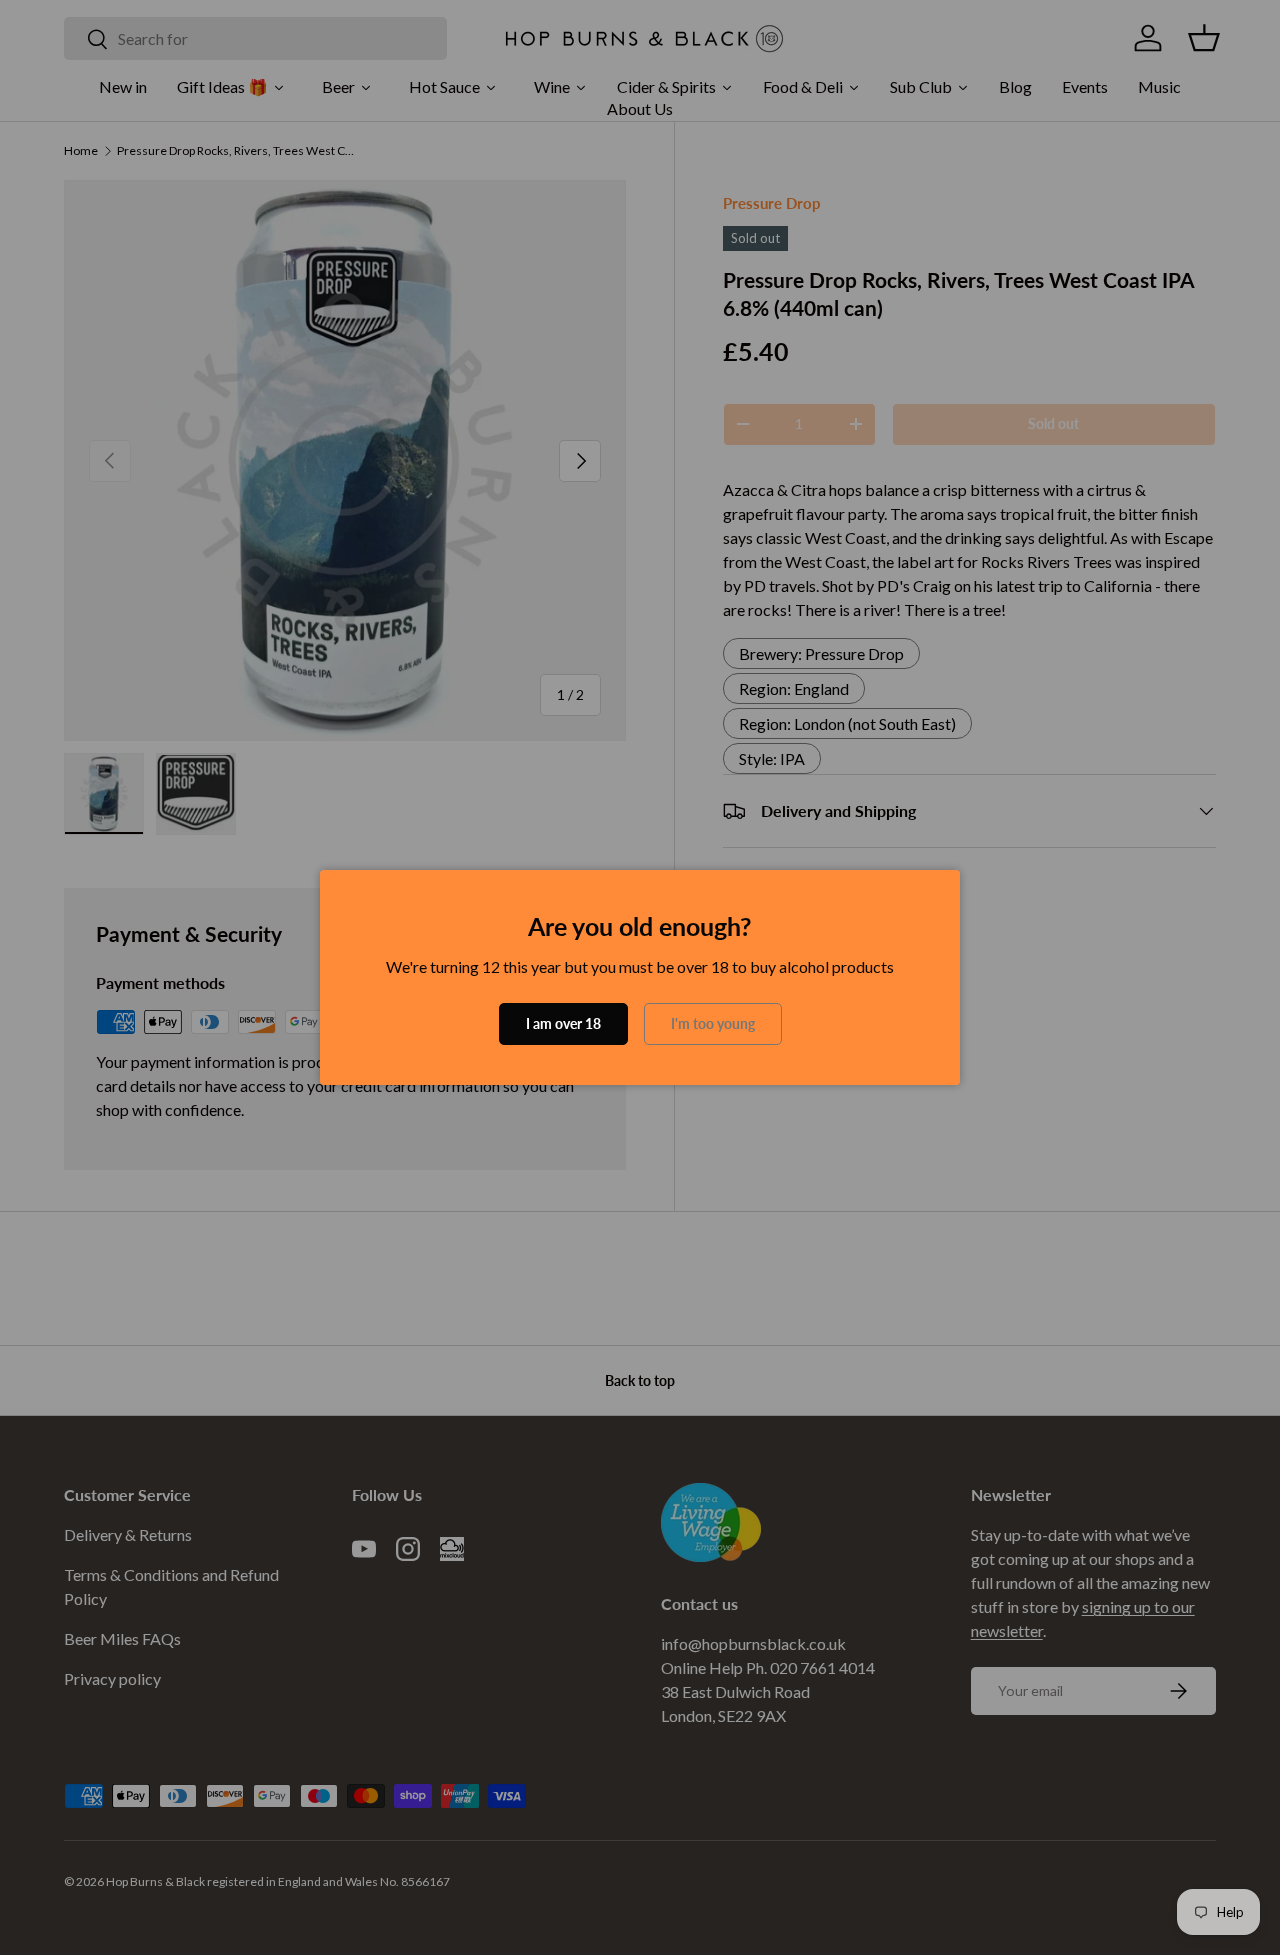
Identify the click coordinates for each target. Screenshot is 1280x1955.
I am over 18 (563, 1023)
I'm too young (713, 1023)
